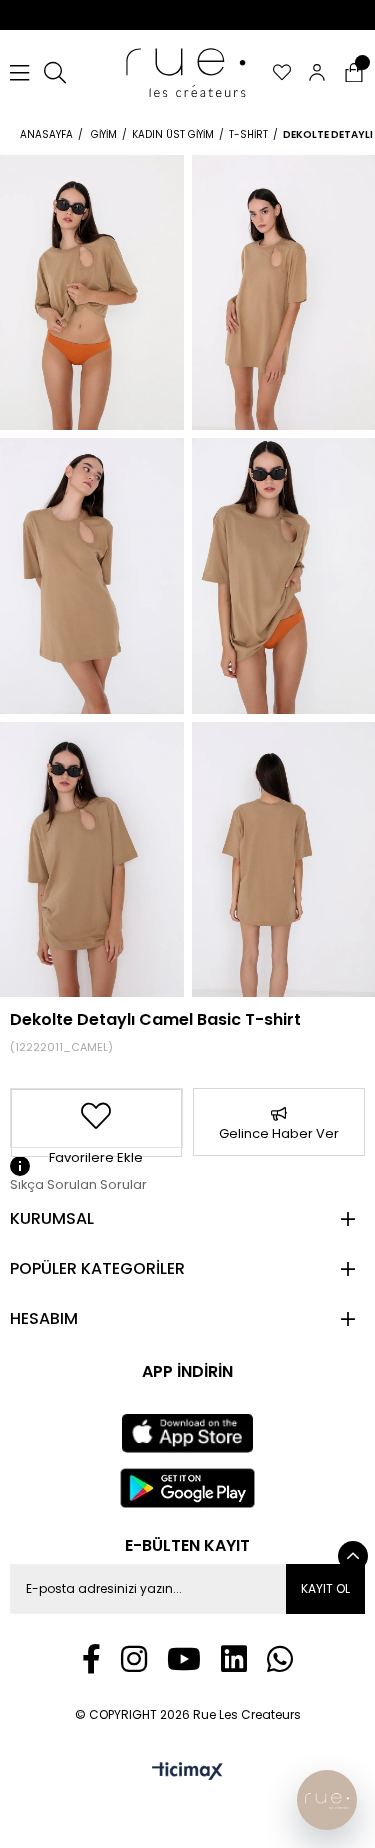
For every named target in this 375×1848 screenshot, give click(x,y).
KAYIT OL (325, 1588)
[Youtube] (184, 1659)
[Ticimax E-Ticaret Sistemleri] (187, 1772)
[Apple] (187, 1434)
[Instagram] (134, 1659)
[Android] (188, 1488)
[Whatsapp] (280, 1659)
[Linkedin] (234, 1659)
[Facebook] (91, 1659)
